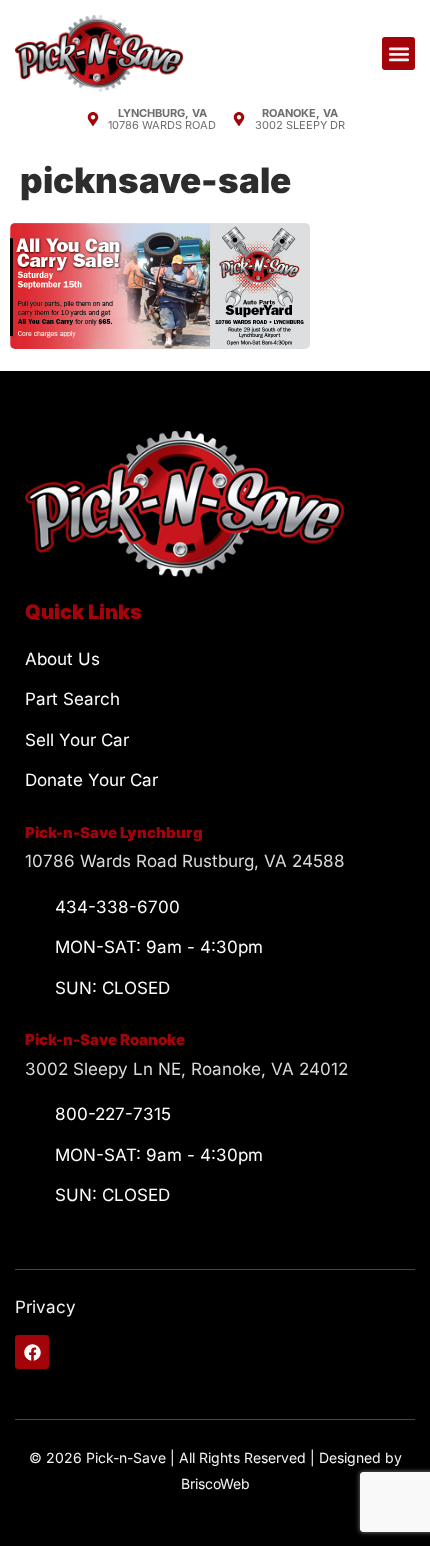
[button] (398, 53)
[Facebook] (32, 1352)
